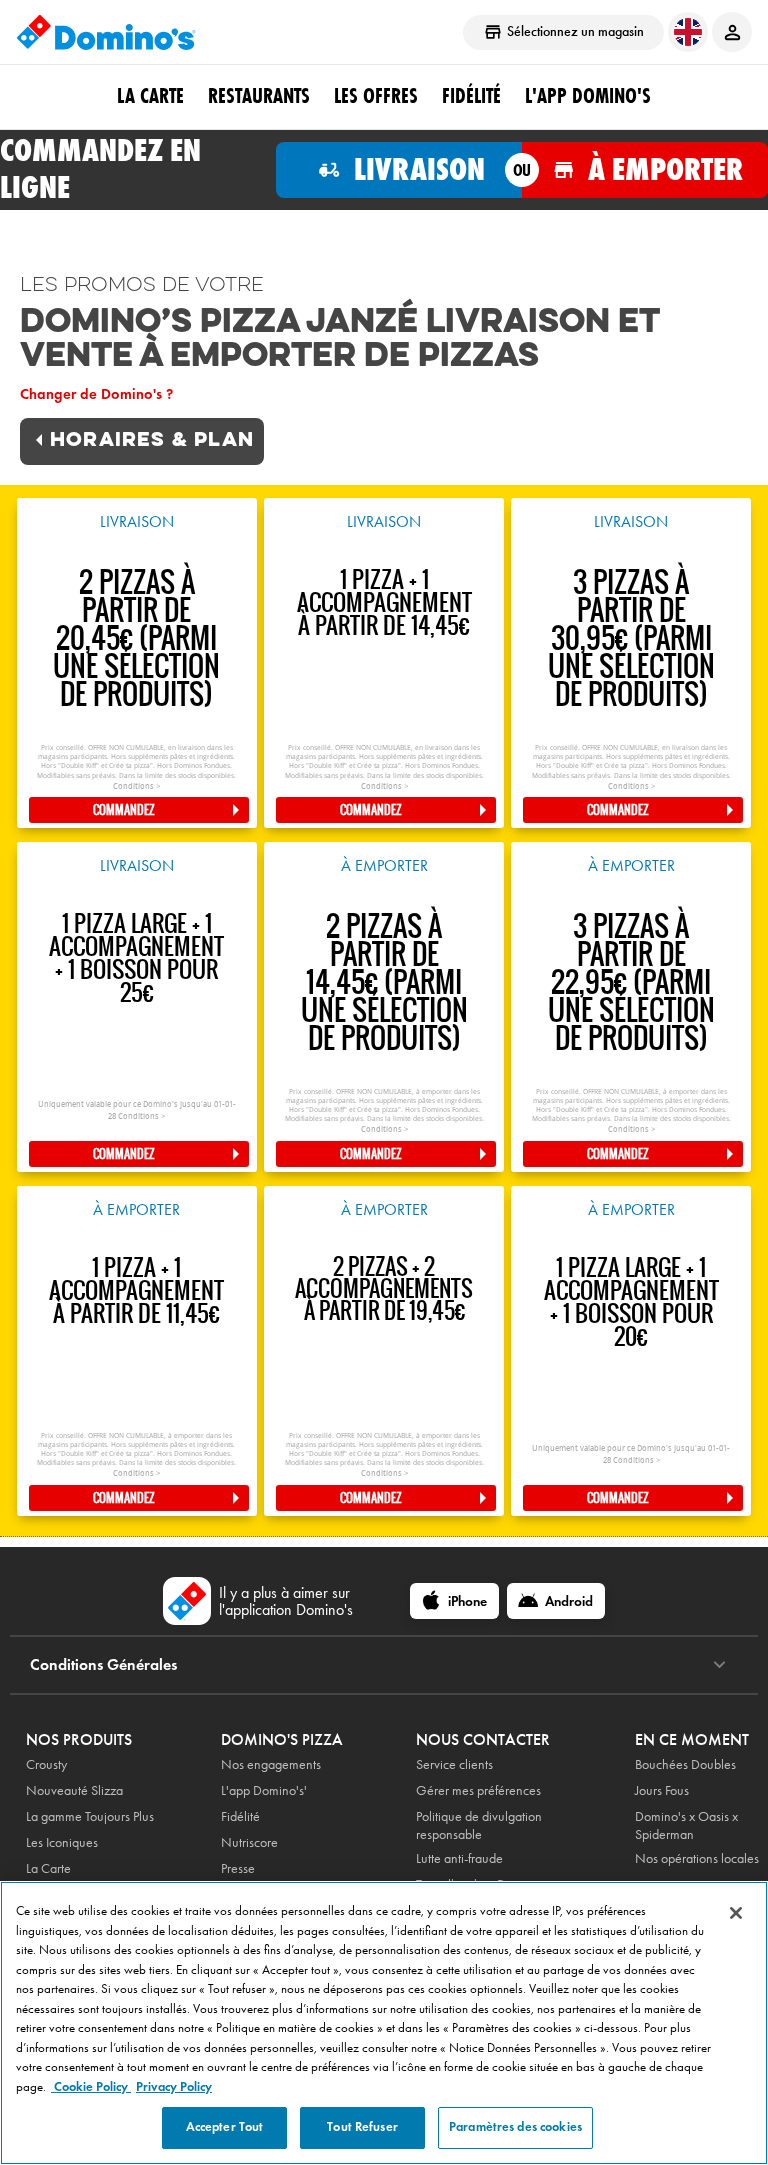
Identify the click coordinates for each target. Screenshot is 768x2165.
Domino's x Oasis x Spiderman (686, 1825)
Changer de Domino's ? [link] (96, 394)
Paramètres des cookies (515, 2127)
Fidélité (240, 1816)
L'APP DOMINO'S (588, 96)
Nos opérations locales (697, 1858)
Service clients (454, 1764)
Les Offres (376, 96)
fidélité (471, 96)
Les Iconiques (62, 1842)
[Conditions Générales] (719, 1665)
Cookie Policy (91, 2087)
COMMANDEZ (124, 810)
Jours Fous (662, 1790)
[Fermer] (736, 1913)
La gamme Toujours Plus (90, 1816)
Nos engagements (271, 1764)
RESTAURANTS (259, 96)
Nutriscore (249, 1842)
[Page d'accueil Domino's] (106, 32)
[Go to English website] (688, 32)
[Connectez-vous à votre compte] (732, 32)
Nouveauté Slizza (74, 1790)
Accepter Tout (225, 2127)
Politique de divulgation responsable (479, 1825)
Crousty (46, 1764)
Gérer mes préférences (478, 1790)
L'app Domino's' (264, 1790)
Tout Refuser (362, 2127)
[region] (384, 2023)
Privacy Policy (174, 2087)
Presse (238, 1868)
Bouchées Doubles (685, 1764)
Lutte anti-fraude (459, 1858)
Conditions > (136, 786)
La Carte (150, 96)
